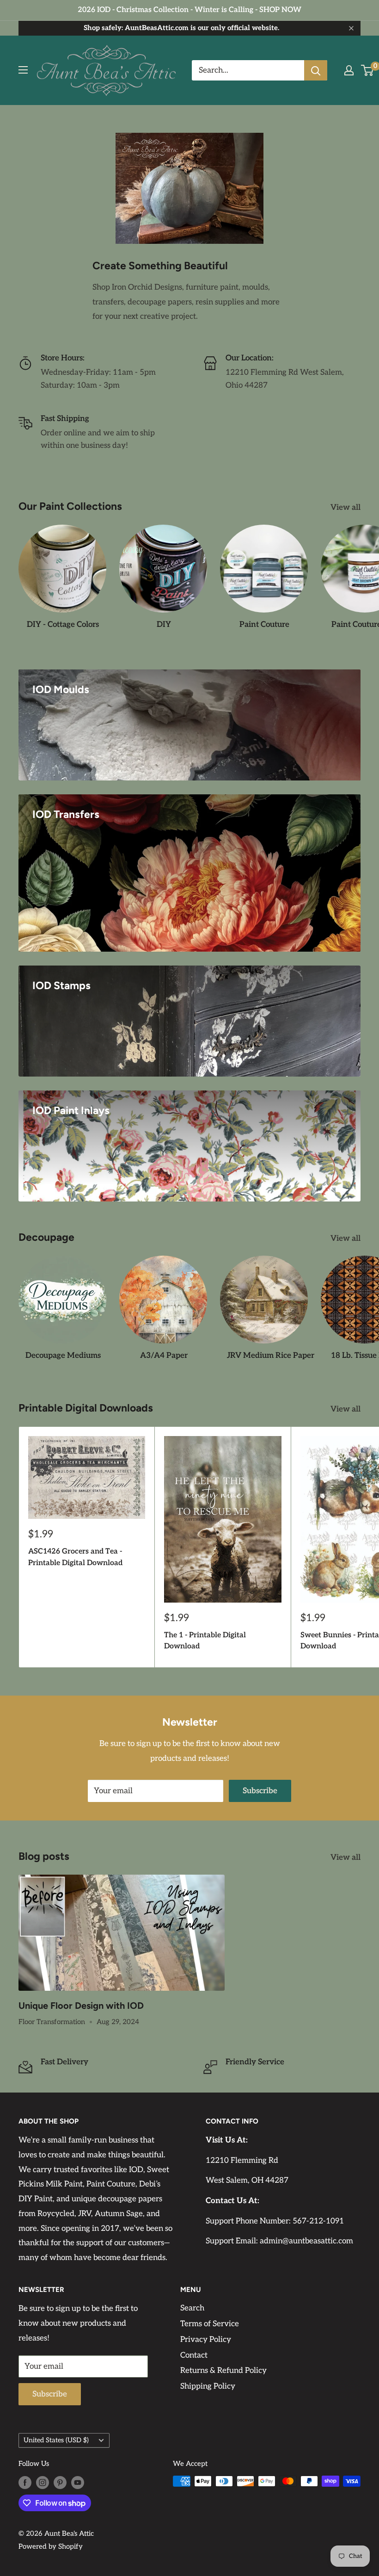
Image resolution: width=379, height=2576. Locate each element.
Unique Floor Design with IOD (81, 2006)
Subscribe (260, 1791)
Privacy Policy (206, 2340)
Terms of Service (210, 2324)
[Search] (316, 70)
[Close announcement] (351, 28)
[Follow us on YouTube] (78, 2482)
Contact (194, 2355)
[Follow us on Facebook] (25, 2482)
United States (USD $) (56, 2440)
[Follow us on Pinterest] (60, 2482)
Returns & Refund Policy (223, 2371)
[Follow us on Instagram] (43, 2482)
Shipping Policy (208, 2386)
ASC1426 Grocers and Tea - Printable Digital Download (75, 1557)
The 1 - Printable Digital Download (205, 1641)
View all (346, 508)
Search (192, 2308)
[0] (368, 70)
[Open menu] (23, 70)
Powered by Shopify (51, 2546)
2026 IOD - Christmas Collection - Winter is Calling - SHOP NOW (189, 10)
